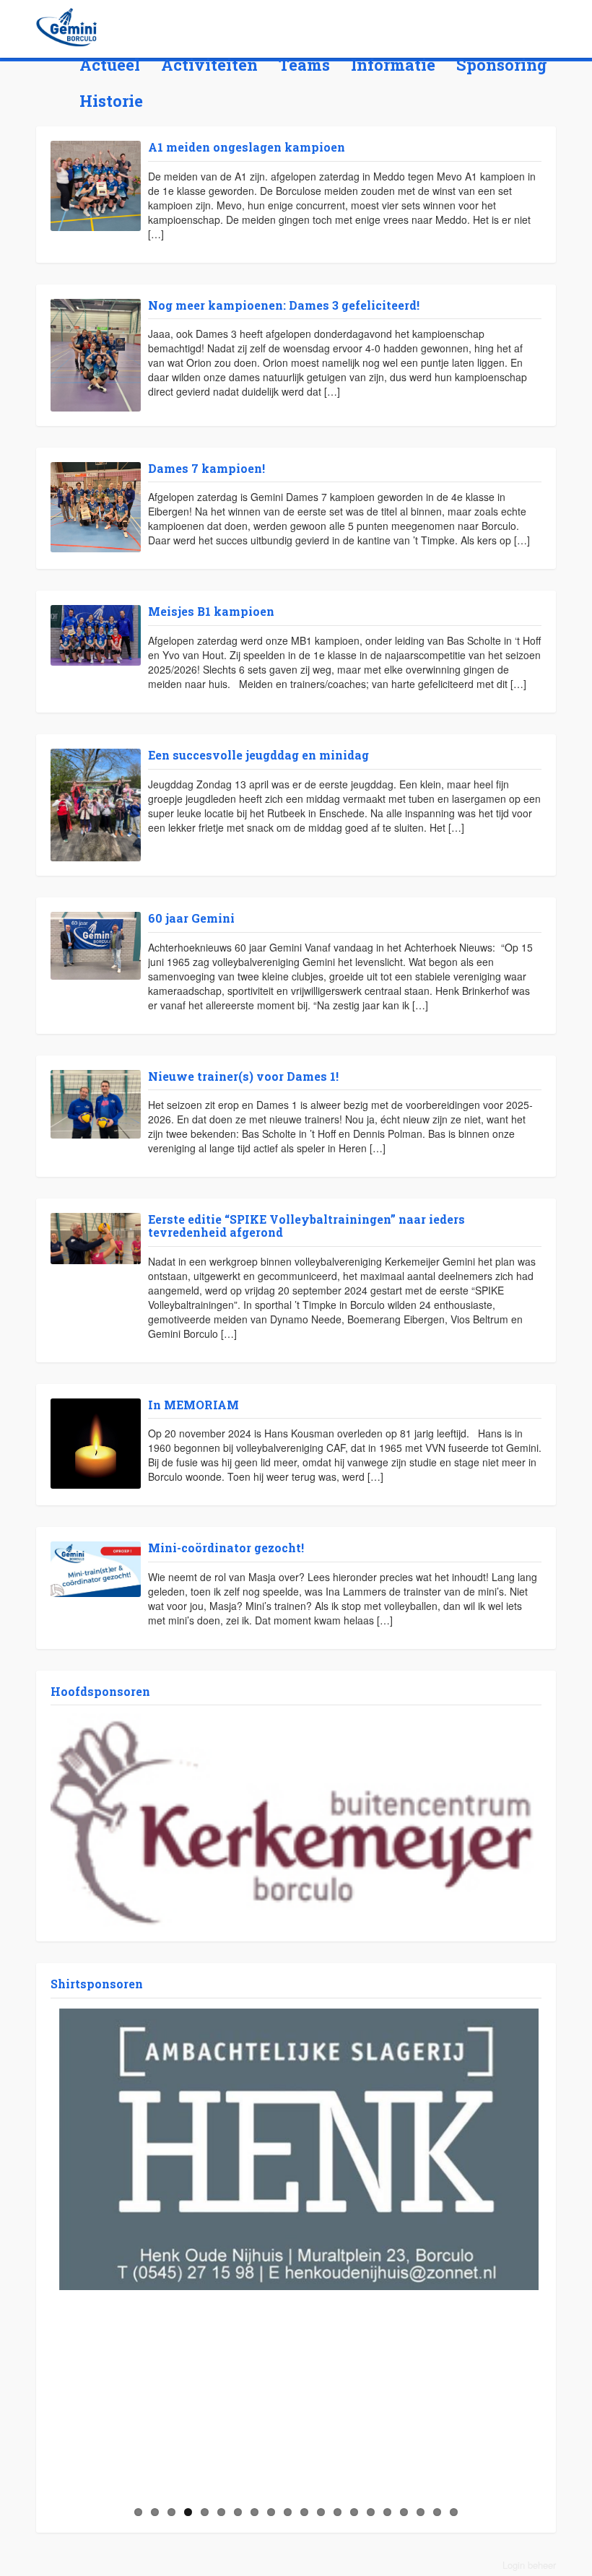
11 (304, 2512)
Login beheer (529, 2565)
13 (338, 2512)
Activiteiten (209, 65)
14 (354, 2512)
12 (321, 2512)
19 (437, 2512)
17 (404, 2512)
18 (421, 2512)
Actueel (110, 65)
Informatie (393, 65)
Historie (111, 101)
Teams (304, 65)
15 (371, 2512)
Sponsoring (502, 65)
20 (454, 2512)
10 (288, 2512)
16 (387, 2512)
